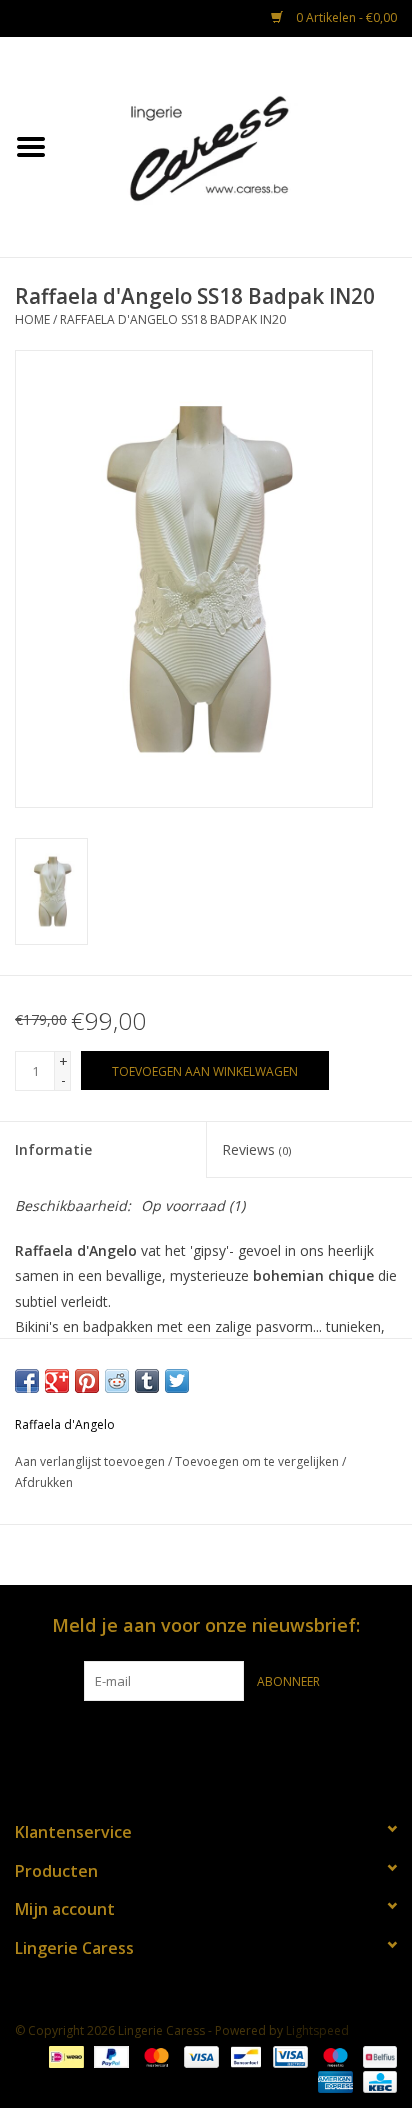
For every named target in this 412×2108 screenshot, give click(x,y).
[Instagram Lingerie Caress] (224, 1742)
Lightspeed (317, 2030)
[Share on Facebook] (27, 1381)
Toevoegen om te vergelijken (258, 1461)
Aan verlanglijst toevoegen (90, 1461)
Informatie (53, 1149)
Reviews (256, 1149)
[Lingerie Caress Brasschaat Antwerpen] (237, 145)
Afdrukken (44, 1482)
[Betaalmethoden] (64, 2055)
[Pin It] (87, 1381)
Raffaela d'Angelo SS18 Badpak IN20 (173, 319)
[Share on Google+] (57, 1381)
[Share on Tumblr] (147, 1381)
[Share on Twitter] (177, 1381)
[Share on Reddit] (117, 1381)
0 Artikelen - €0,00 (345, 17)
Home (32, 319)
